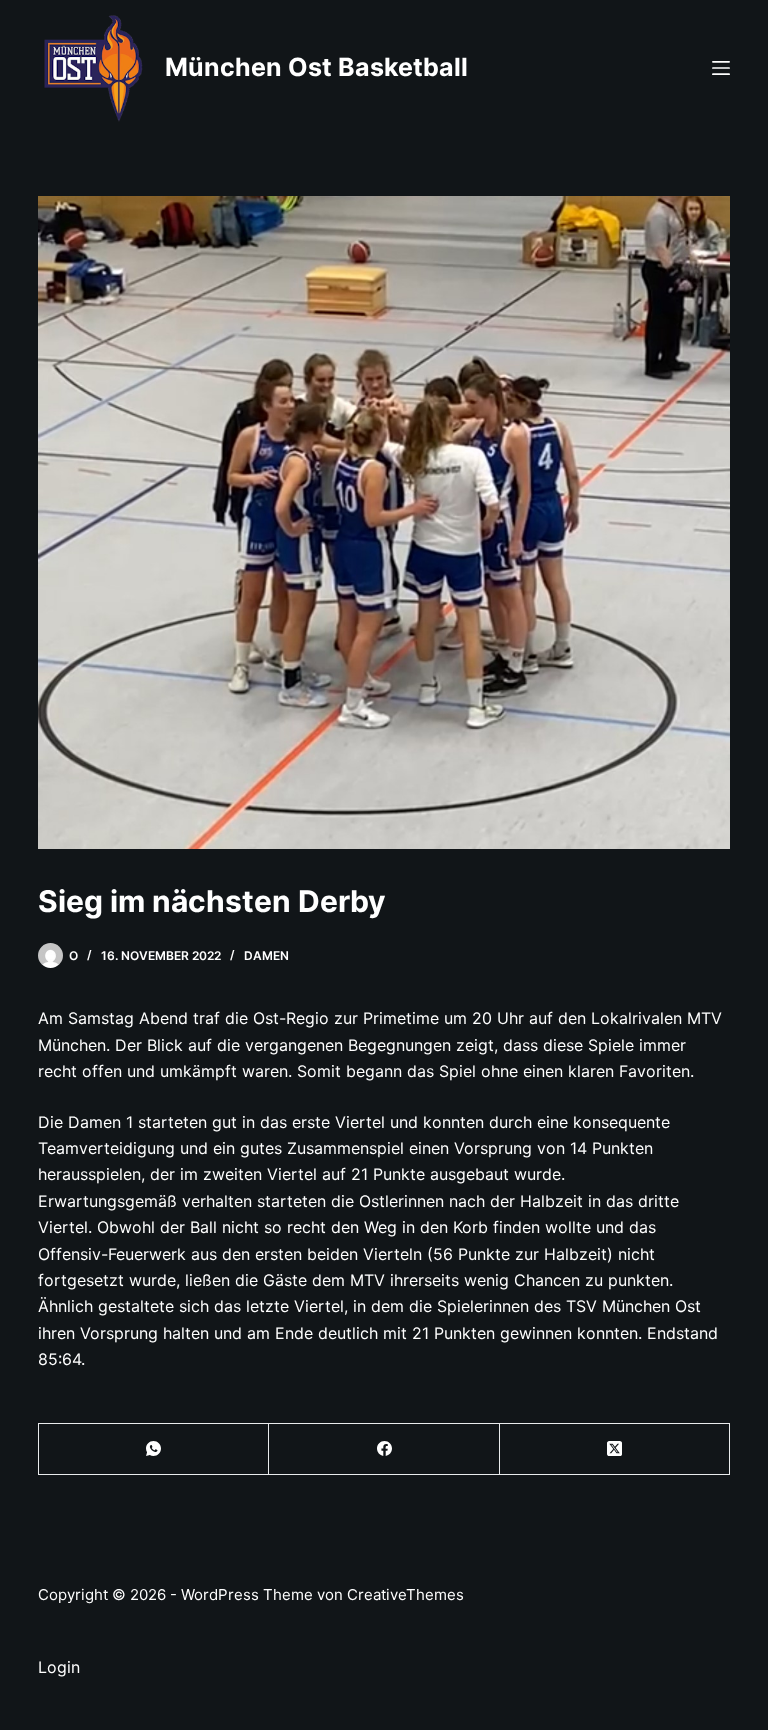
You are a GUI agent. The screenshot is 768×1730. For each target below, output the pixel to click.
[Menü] (721, 68)
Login (59, 1667)
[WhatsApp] (154, 1449)
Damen (266, 955)
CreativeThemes (405, 1594)
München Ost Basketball (316, 67)
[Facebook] (384, 1449)
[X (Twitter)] (615, 1449)
